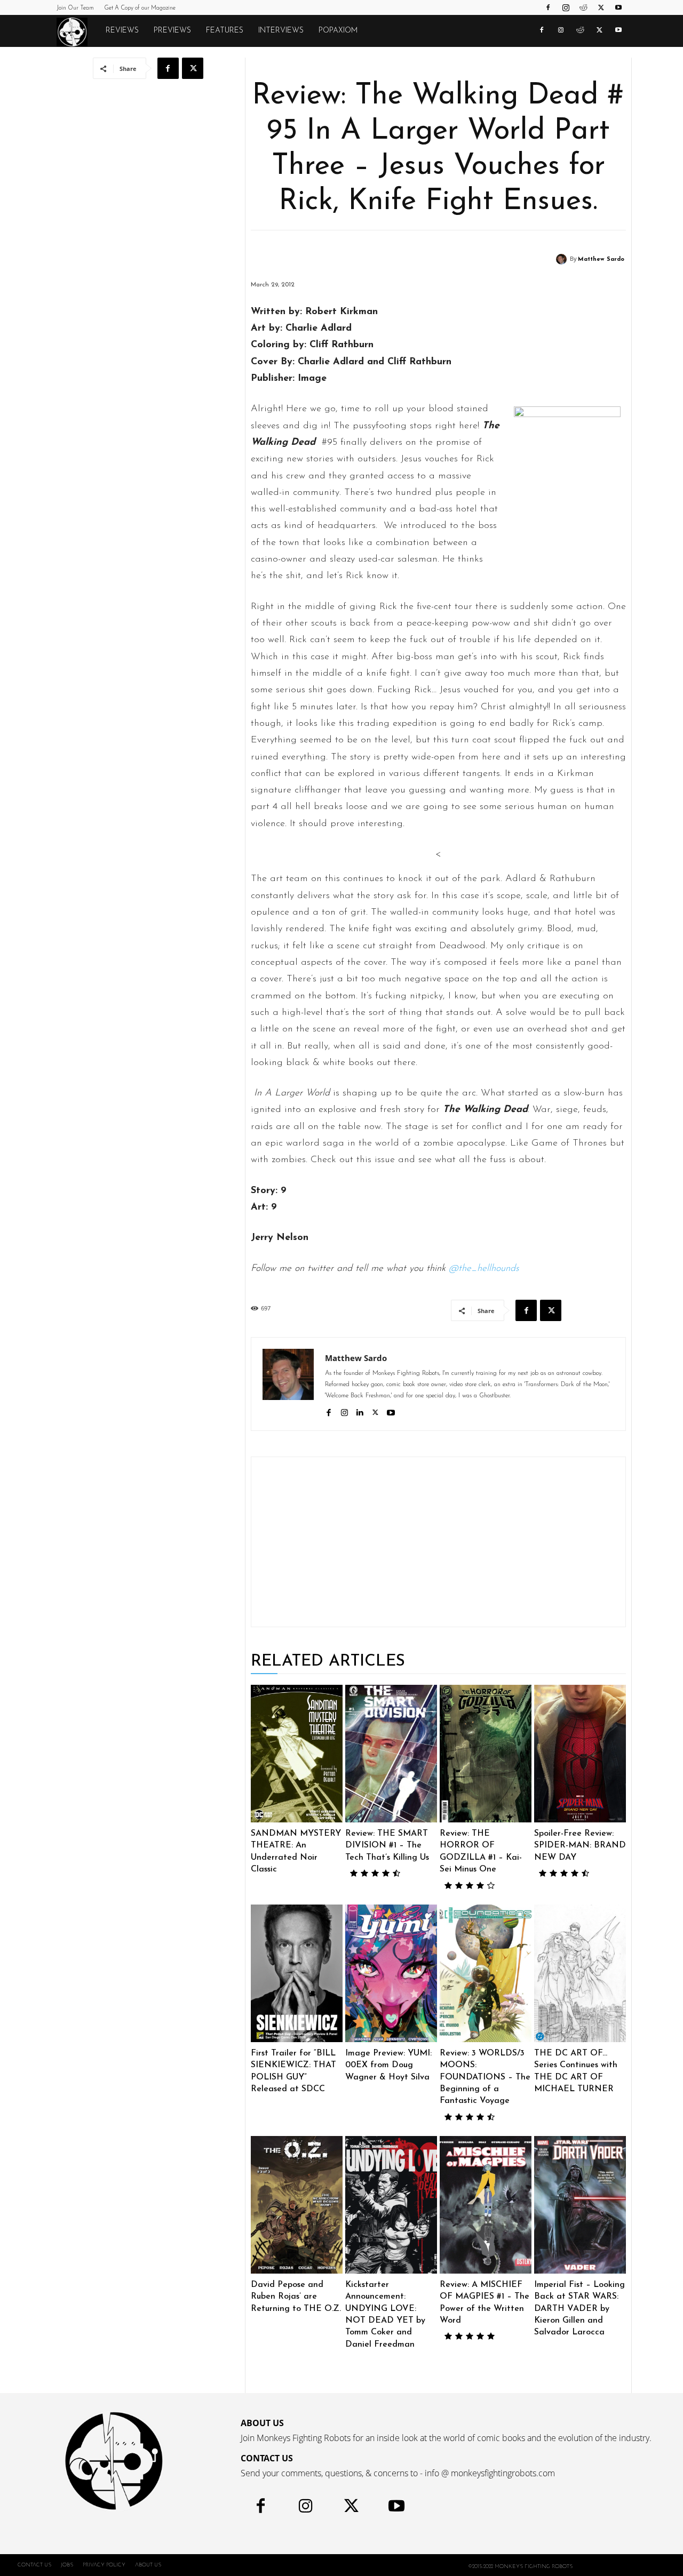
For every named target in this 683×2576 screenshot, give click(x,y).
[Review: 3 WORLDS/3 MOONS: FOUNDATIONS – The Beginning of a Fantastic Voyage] (486, 1973)
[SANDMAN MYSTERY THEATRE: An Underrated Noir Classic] (297, 1754)
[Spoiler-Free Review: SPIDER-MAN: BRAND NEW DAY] (580, 1754)
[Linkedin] (360, 1411)
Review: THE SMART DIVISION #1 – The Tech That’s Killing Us (387, 1846)
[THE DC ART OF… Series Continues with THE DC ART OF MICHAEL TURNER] (580, 1973)
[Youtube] (618, 7)
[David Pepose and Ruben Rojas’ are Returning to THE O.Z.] (297, 2205)
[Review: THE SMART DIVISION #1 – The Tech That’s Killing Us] (391, 1754)
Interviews (281, 31)
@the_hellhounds (484, 1269)
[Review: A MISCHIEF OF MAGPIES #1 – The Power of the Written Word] (486, 2205)
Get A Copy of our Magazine (140, 8)
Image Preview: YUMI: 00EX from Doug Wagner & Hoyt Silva (388, 2065)
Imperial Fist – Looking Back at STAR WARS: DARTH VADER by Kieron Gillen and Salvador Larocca (579, 2309)
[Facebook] (548, 7)
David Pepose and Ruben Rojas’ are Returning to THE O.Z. (296, 2297)
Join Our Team (75, 8)
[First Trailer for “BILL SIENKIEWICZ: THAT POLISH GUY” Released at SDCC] (297, 1973)
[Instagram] (566, 7)
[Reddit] (583, 7)
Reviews (122, 31)
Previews (172, 31)
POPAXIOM (338, 31)
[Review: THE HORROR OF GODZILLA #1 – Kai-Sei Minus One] (486, 1754)
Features (225, 31)
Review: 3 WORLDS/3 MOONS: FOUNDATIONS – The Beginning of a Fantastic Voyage (485, 2077)
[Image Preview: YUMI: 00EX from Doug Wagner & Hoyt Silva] (391, 1973)
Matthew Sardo (601, 259)
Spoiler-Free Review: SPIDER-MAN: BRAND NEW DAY (580, 1846)
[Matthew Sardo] (563, 259)
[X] (601, 7)
